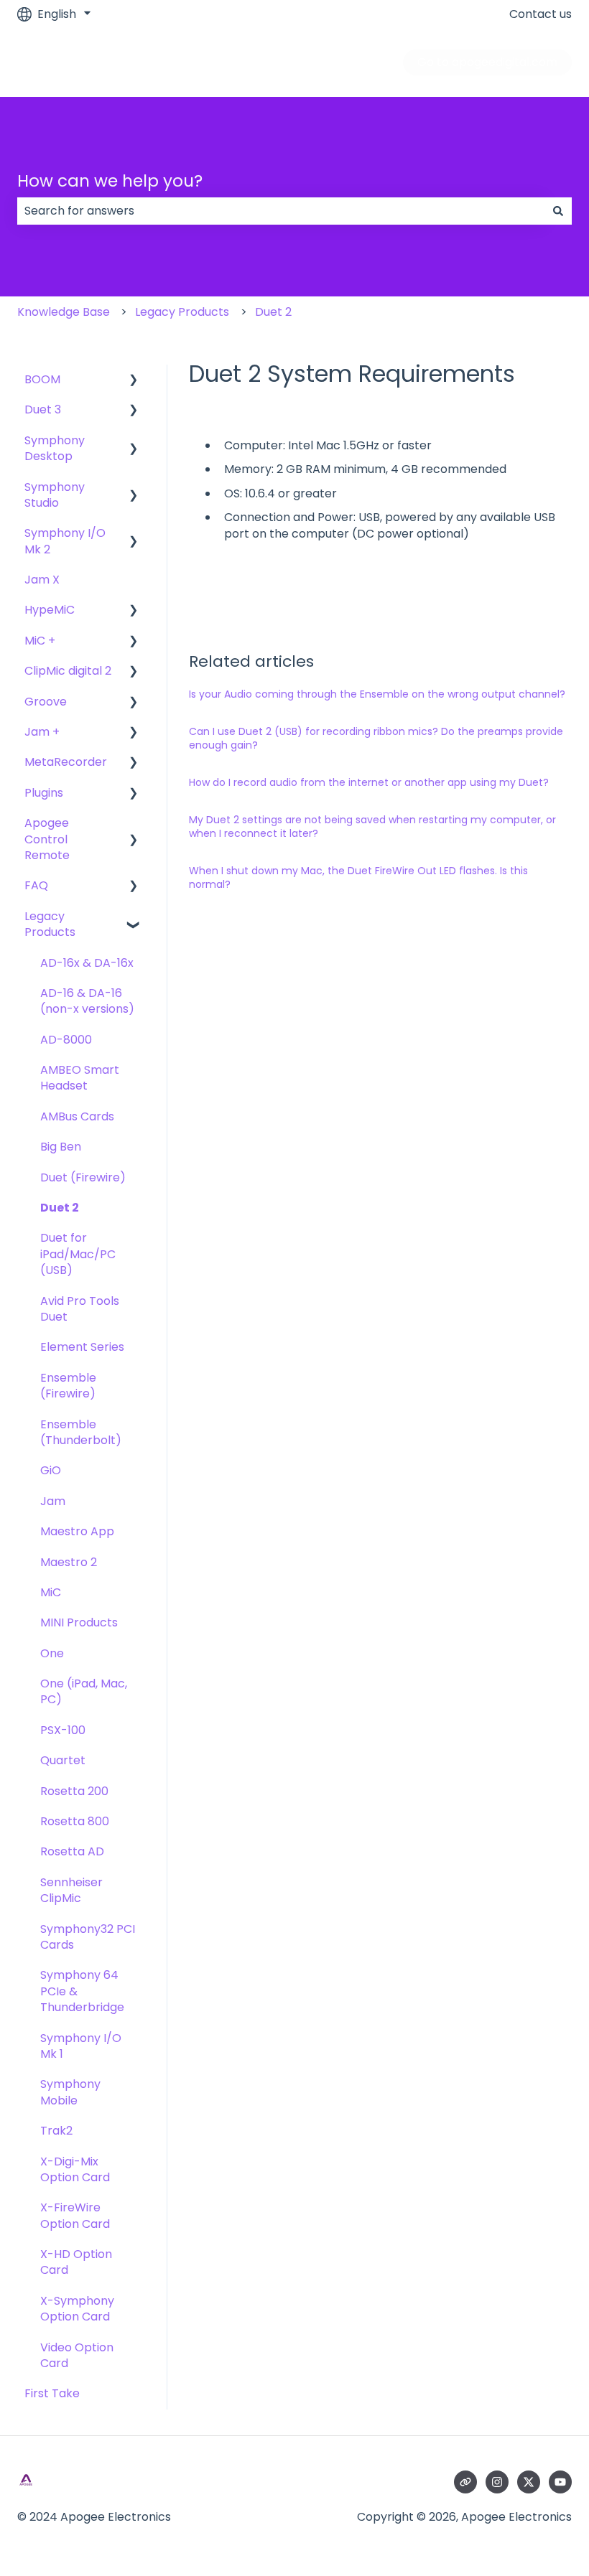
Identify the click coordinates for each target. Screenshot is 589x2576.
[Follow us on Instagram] (497, 2482)
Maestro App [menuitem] (77, 1531)
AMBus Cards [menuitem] (77, 1116)
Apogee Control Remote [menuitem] (47, 839)
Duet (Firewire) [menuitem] (83, 1177)
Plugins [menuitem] (44, 793)
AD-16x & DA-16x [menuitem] (87, 963)
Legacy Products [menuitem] (50, 924)
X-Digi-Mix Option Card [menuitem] (75, 2169)
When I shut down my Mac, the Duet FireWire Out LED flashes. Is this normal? (358, 878)
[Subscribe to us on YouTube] (560, 2482)
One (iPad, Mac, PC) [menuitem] (84, 1691)
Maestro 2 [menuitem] (69, 1562)
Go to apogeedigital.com (487, 62)
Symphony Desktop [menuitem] (55, 448)
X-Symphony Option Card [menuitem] (77, 2309)
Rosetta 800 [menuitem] (75, 1821)
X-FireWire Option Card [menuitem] (75, 2215)
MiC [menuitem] (51, 1592)
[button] (134, 381)
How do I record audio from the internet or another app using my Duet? (369, 782)
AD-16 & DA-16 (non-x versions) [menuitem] (87, 1001)
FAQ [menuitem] (36, 885)
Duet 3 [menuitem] (43, 409)
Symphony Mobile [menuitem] (70, 2092)
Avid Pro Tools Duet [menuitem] (80, 1309)
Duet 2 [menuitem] (60, 1208)
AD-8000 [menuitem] (66, 1040)
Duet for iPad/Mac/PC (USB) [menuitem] (78, 1254)
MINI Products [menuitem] (79, 1622)
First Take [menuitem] (52, 2393)
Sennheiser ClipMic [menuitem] (71, 1890)
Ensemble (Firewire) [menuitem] (68, 1386)
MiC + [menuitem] (40, 641)
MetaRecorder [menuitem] (66, 762)
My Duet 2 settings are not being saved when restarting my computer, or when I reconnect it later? (372, 827)
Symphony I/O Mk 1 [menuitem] (81, 2046)
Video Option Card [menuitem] (77, 2355)
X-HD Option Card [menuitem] (76, 2262)
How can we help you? (110, 181)
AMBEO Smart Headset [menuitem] (80, 1078)
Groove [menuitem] (46, 702)
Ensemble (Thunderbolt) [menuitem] (81, 1432)
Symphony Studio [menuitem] (55, 495)
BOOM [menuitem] (42, 379)
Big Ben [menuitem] (61, 1147)
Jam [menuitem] (53, 1501)
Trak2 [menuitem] (56, 2131)
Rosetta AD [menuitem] (72, 1851)
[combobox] (281, 211)
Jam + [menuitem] (42, 732)
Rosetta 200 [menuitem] (74, 1791)
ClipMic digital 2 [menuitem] (68, 671)
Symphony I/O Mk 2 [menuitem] (65, 541)
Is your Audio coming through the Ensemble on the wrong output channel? (377, 694)
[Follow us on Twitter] (529, 2482)
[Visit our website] (465, 2482)
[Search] (558, 211)
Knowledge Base (64, 312)
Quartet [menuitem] (63, 1760)
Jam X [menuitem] (42, 580)
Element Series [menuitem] (82, 1347)
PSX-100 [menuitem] (63, 1730)
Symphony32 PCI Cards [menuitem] (88, 1937)
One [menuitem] (52, 1653)
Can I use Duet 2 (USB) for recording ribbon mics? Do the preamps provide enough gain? (376, 739)
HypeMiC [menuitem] (50, 610)
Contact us (541, 14)
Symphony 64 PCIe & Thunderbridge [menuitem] (82, 1991)
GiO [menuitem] (51, 1470)
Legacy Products (182, 312)
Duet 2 (273, 312)
